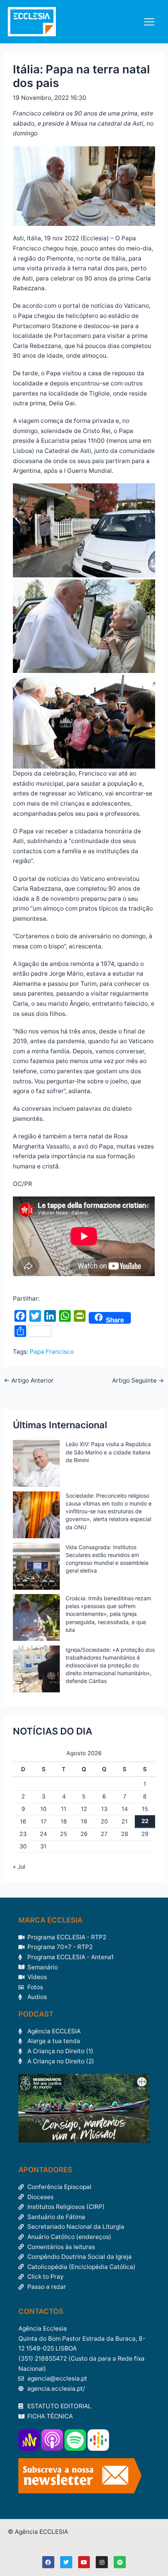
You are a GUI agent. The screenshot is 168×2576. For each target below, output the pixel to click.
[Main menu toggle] (149, 22)
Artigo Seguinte (138, 1381)
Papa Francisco (52, 1352)
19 (84, 1821)
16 (23, 1821)
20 (104, 1821)
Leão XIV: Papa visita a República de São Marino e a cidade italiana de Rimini (108, 1452)
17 (44, 1821)
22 (145, 1821)
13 (104, 1809)
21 (125, 1821)
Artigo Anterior (29, 1381)
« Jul (19, 1867)
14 (125, 1809)
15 (145, 1809)
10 (43, 1809)
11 (64, 1809)
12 (84, 1809)
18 (64, 1821)
